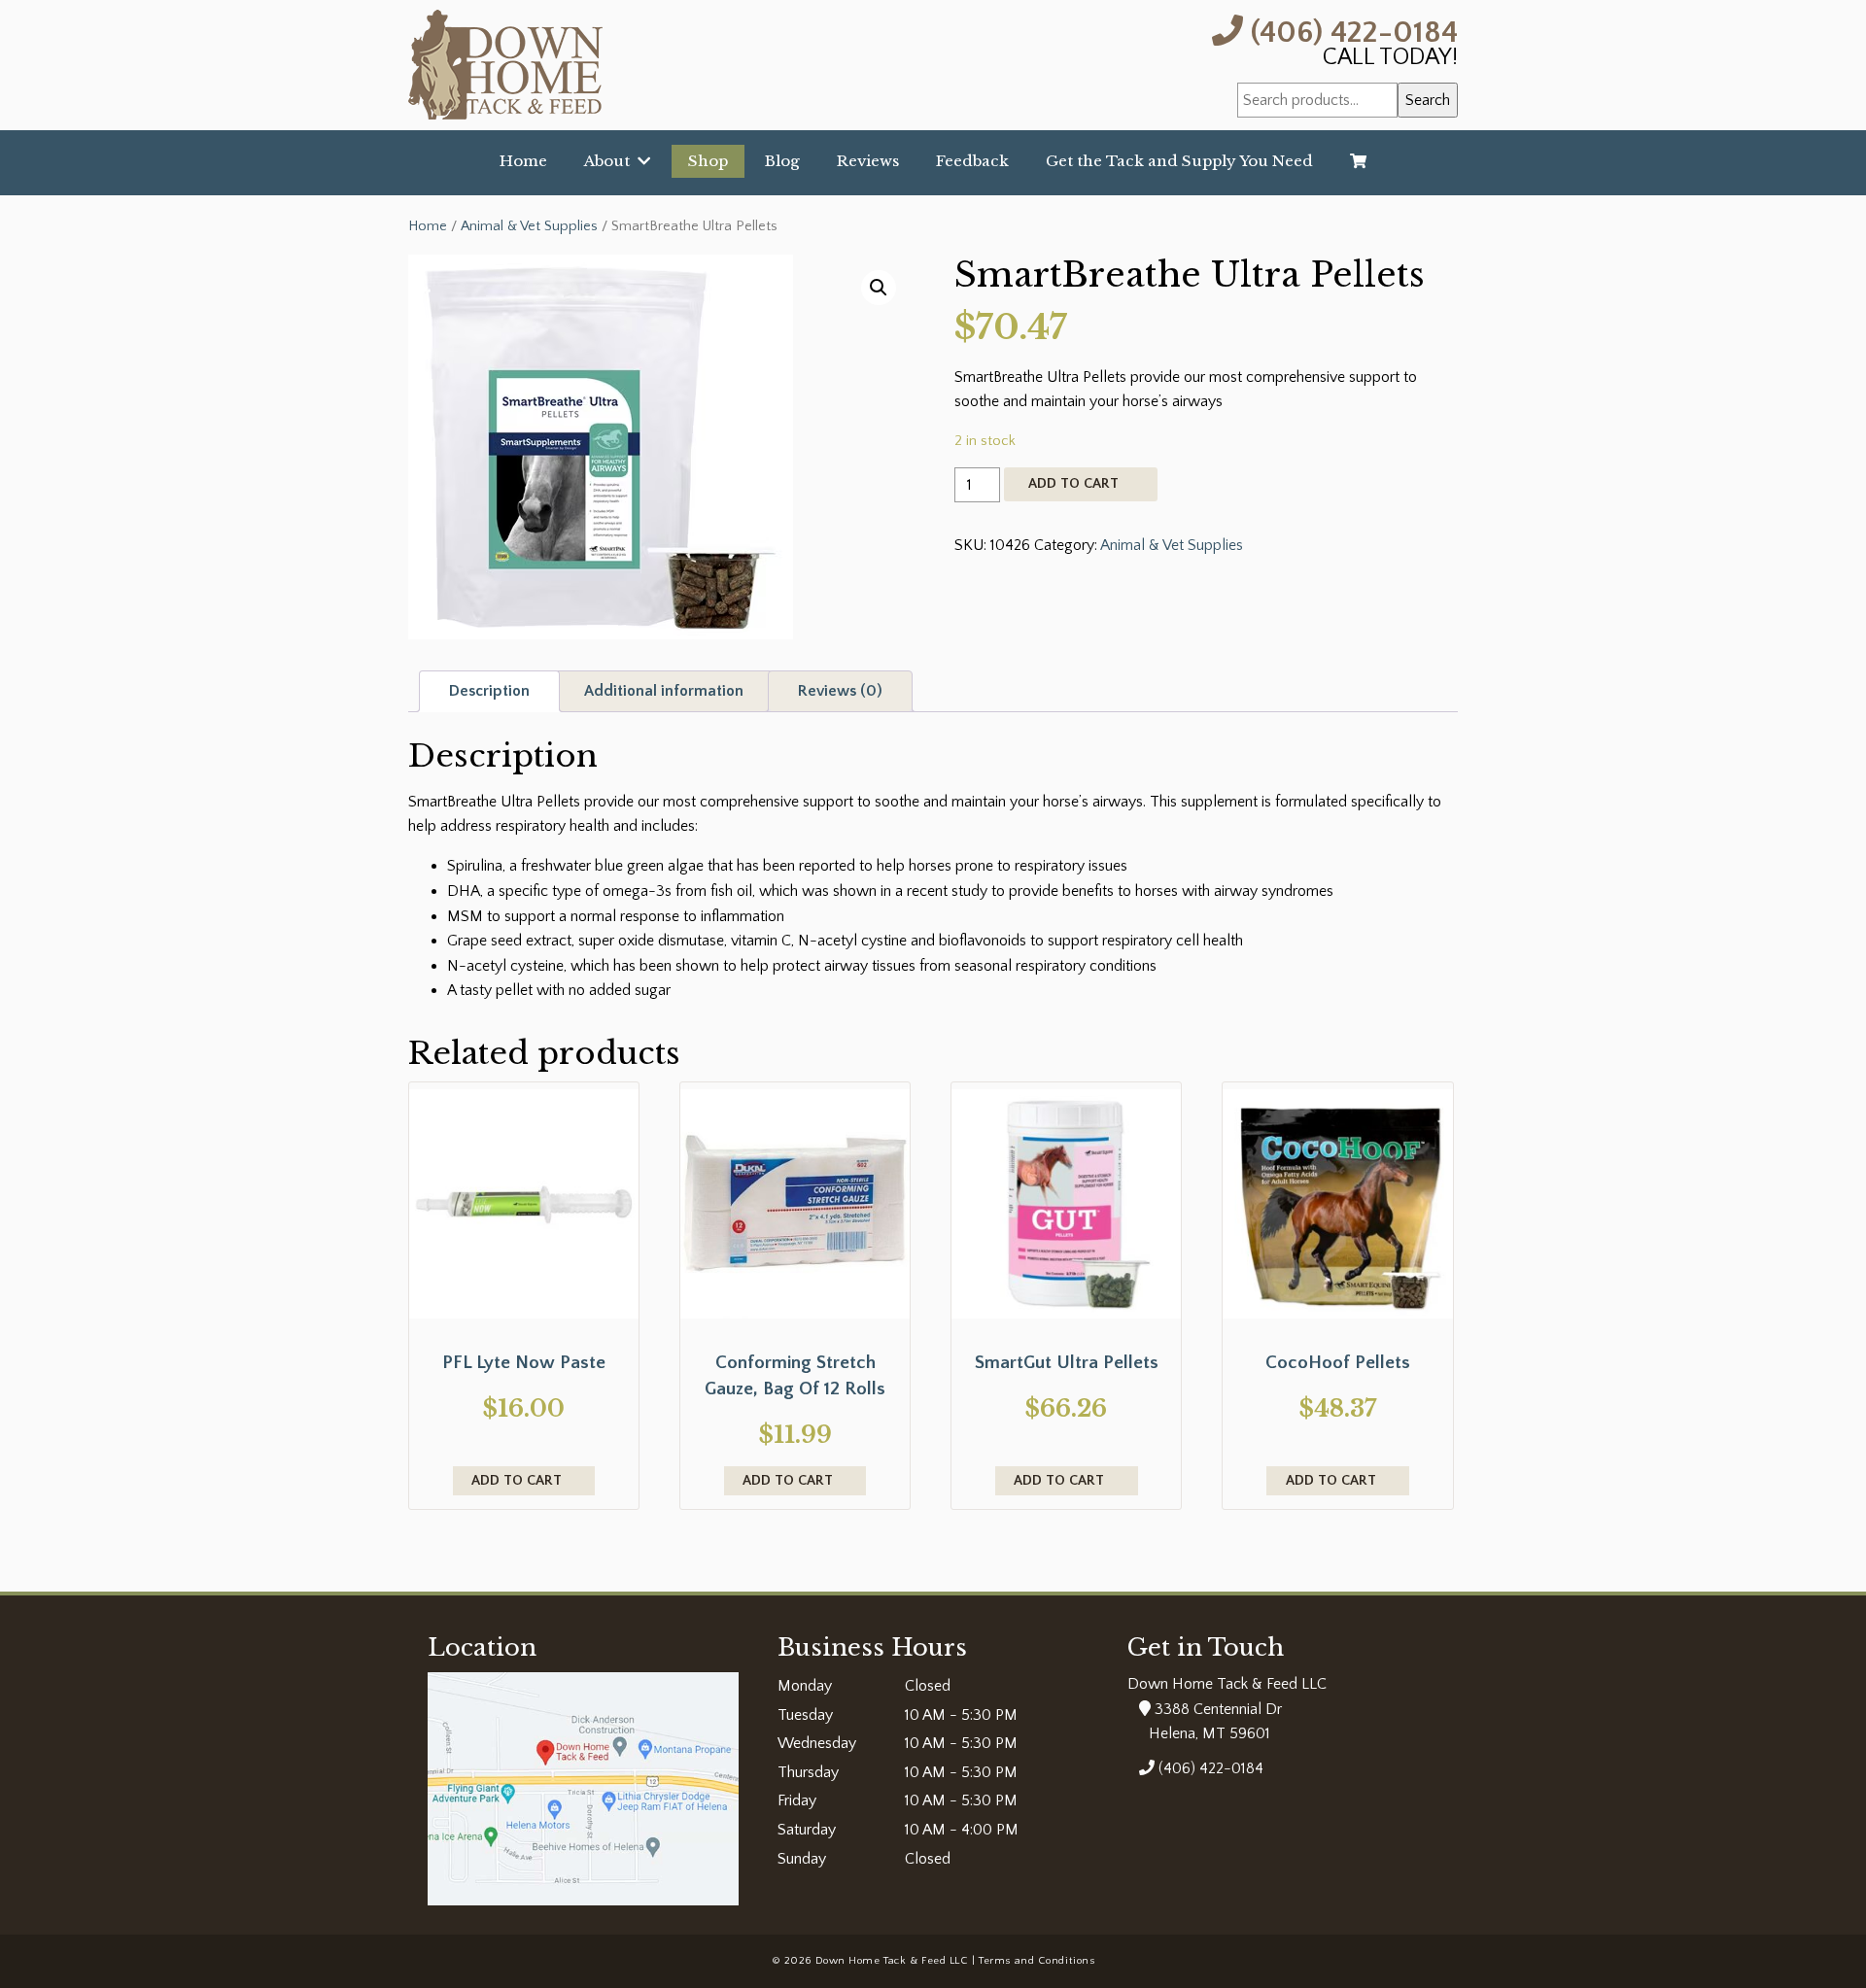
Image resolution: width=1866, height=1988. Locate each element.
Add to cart (1073, 484)
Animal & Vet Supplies (529, 226)
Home (523, 161)
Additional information (664, 691)
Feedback (972, 161)
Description (489, 691)
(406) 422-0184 (1350, 31)
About (611, 161)
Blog (782, 161)
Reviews (868, 161)
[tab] (489, 692)
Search (1428, 100)
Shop (708, 161)
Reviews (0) (840, 691)
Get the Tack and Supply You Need (1179, 161)
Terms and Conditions (1037, 1961)
